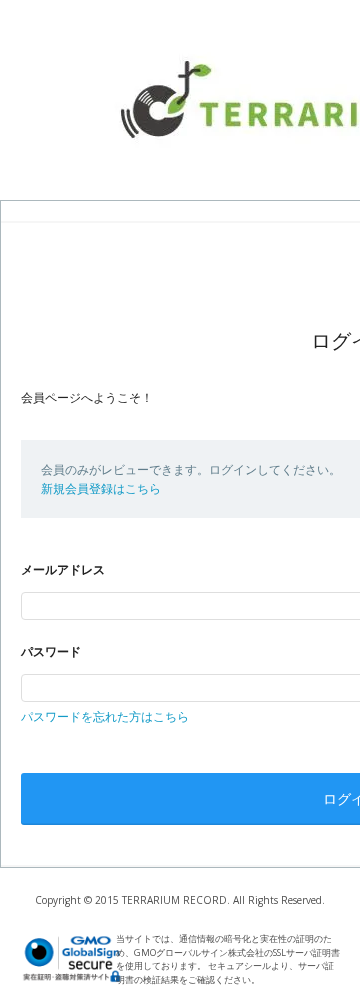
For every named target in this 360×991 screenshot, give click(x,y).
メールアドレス (63, 569)
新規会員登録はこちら (101, 488)
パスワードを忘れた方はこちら (105, 716)
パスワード (51, 651)
